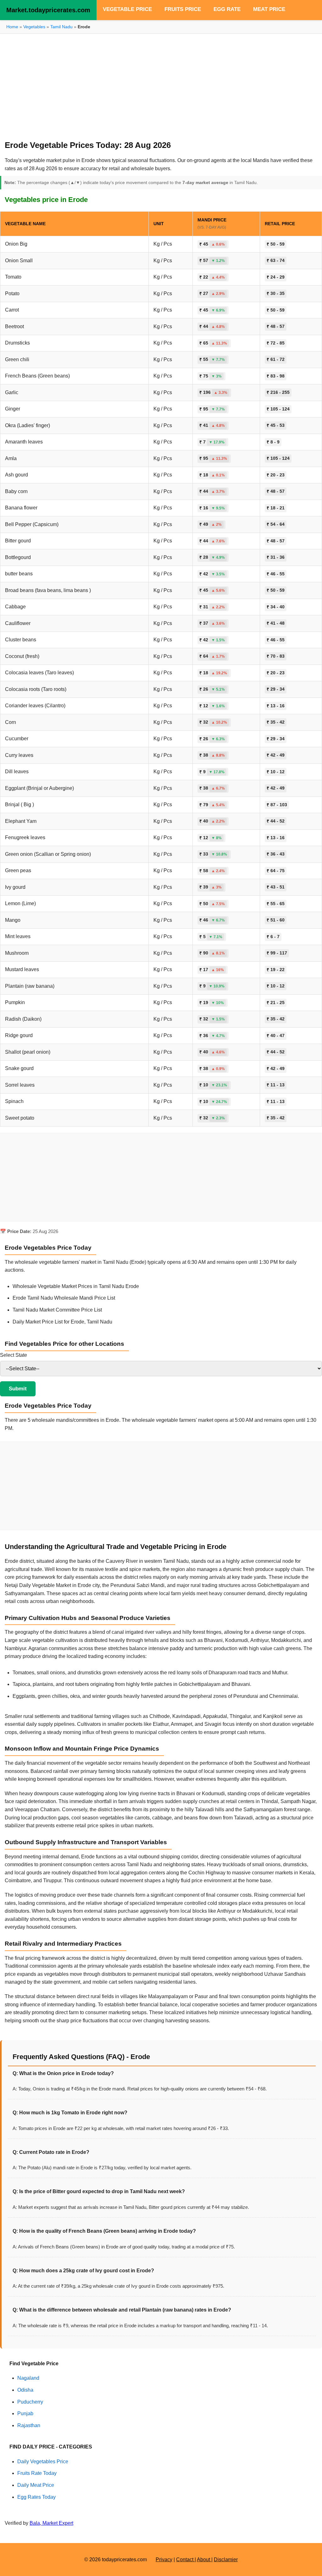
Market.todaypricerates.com (48, 10)
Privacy (164, 2560)
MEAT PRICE (269, 9)
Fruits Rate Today (37, 2473)
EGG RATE (227, 9)
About (204, 2560)
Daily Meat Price (36, 2485)
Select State (14, 1355)
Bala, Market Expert (51, 2523)
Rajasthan (29, 2425)
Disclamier (226, 2560)
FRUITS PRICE (183, 9)
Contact (185, 2560)
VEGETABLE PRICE (127, 9)
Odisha (25, 2390)
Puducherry (30, 2402)
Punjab (25, 2413)
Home (12, 27)
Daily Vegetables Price (43, 2462)
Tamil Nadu (62, 27)
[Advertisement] (161, 84)
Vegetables (34, 27)
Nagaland (28, 2378)
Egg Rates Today (36, 2497)
